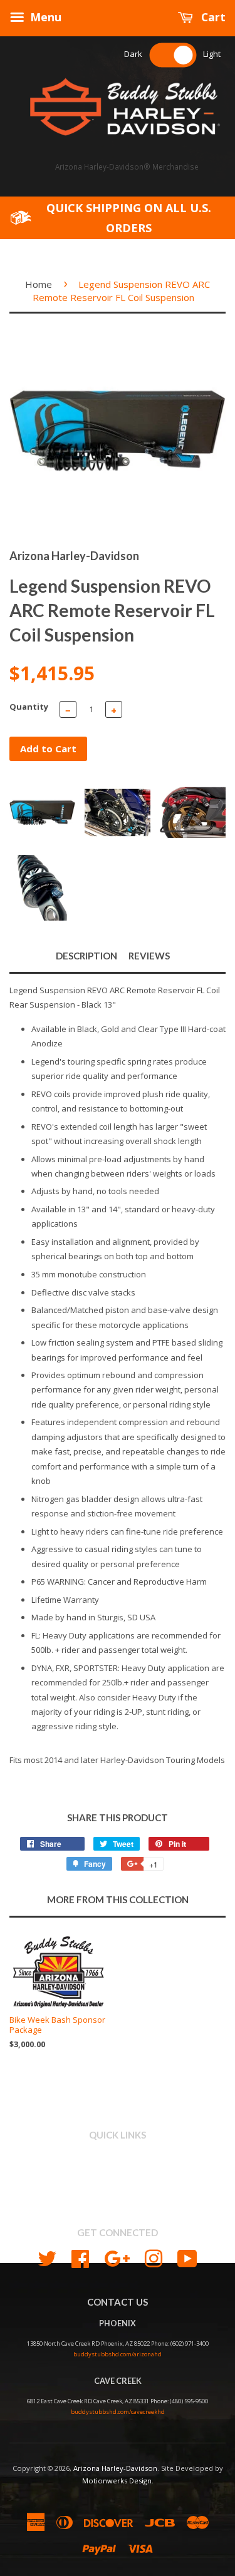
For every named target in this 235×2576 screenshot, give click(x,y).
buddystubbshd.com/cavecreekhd (118, 2412)
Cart (212, 17)
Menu (44, 17)
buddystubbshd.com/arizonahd (118, 2354)
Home (39, 284)
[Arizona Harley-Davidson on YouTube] (187, 2257)
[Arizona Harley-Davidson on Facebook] (80, 2257)
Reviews (149, 956)
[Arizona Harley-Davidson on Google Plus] (117, 2257)
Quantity (29, 707)
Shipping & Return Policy (118, 2185)
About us (118, 2171)
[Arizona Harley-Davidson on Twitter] (47, 2257)
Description (86, 956)
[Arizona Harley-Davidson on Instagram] (154, 2257)
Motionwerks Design (117, 2481)
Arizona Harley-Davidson (115, 2468)
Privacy (118, 2199)
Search (118, 2157)
